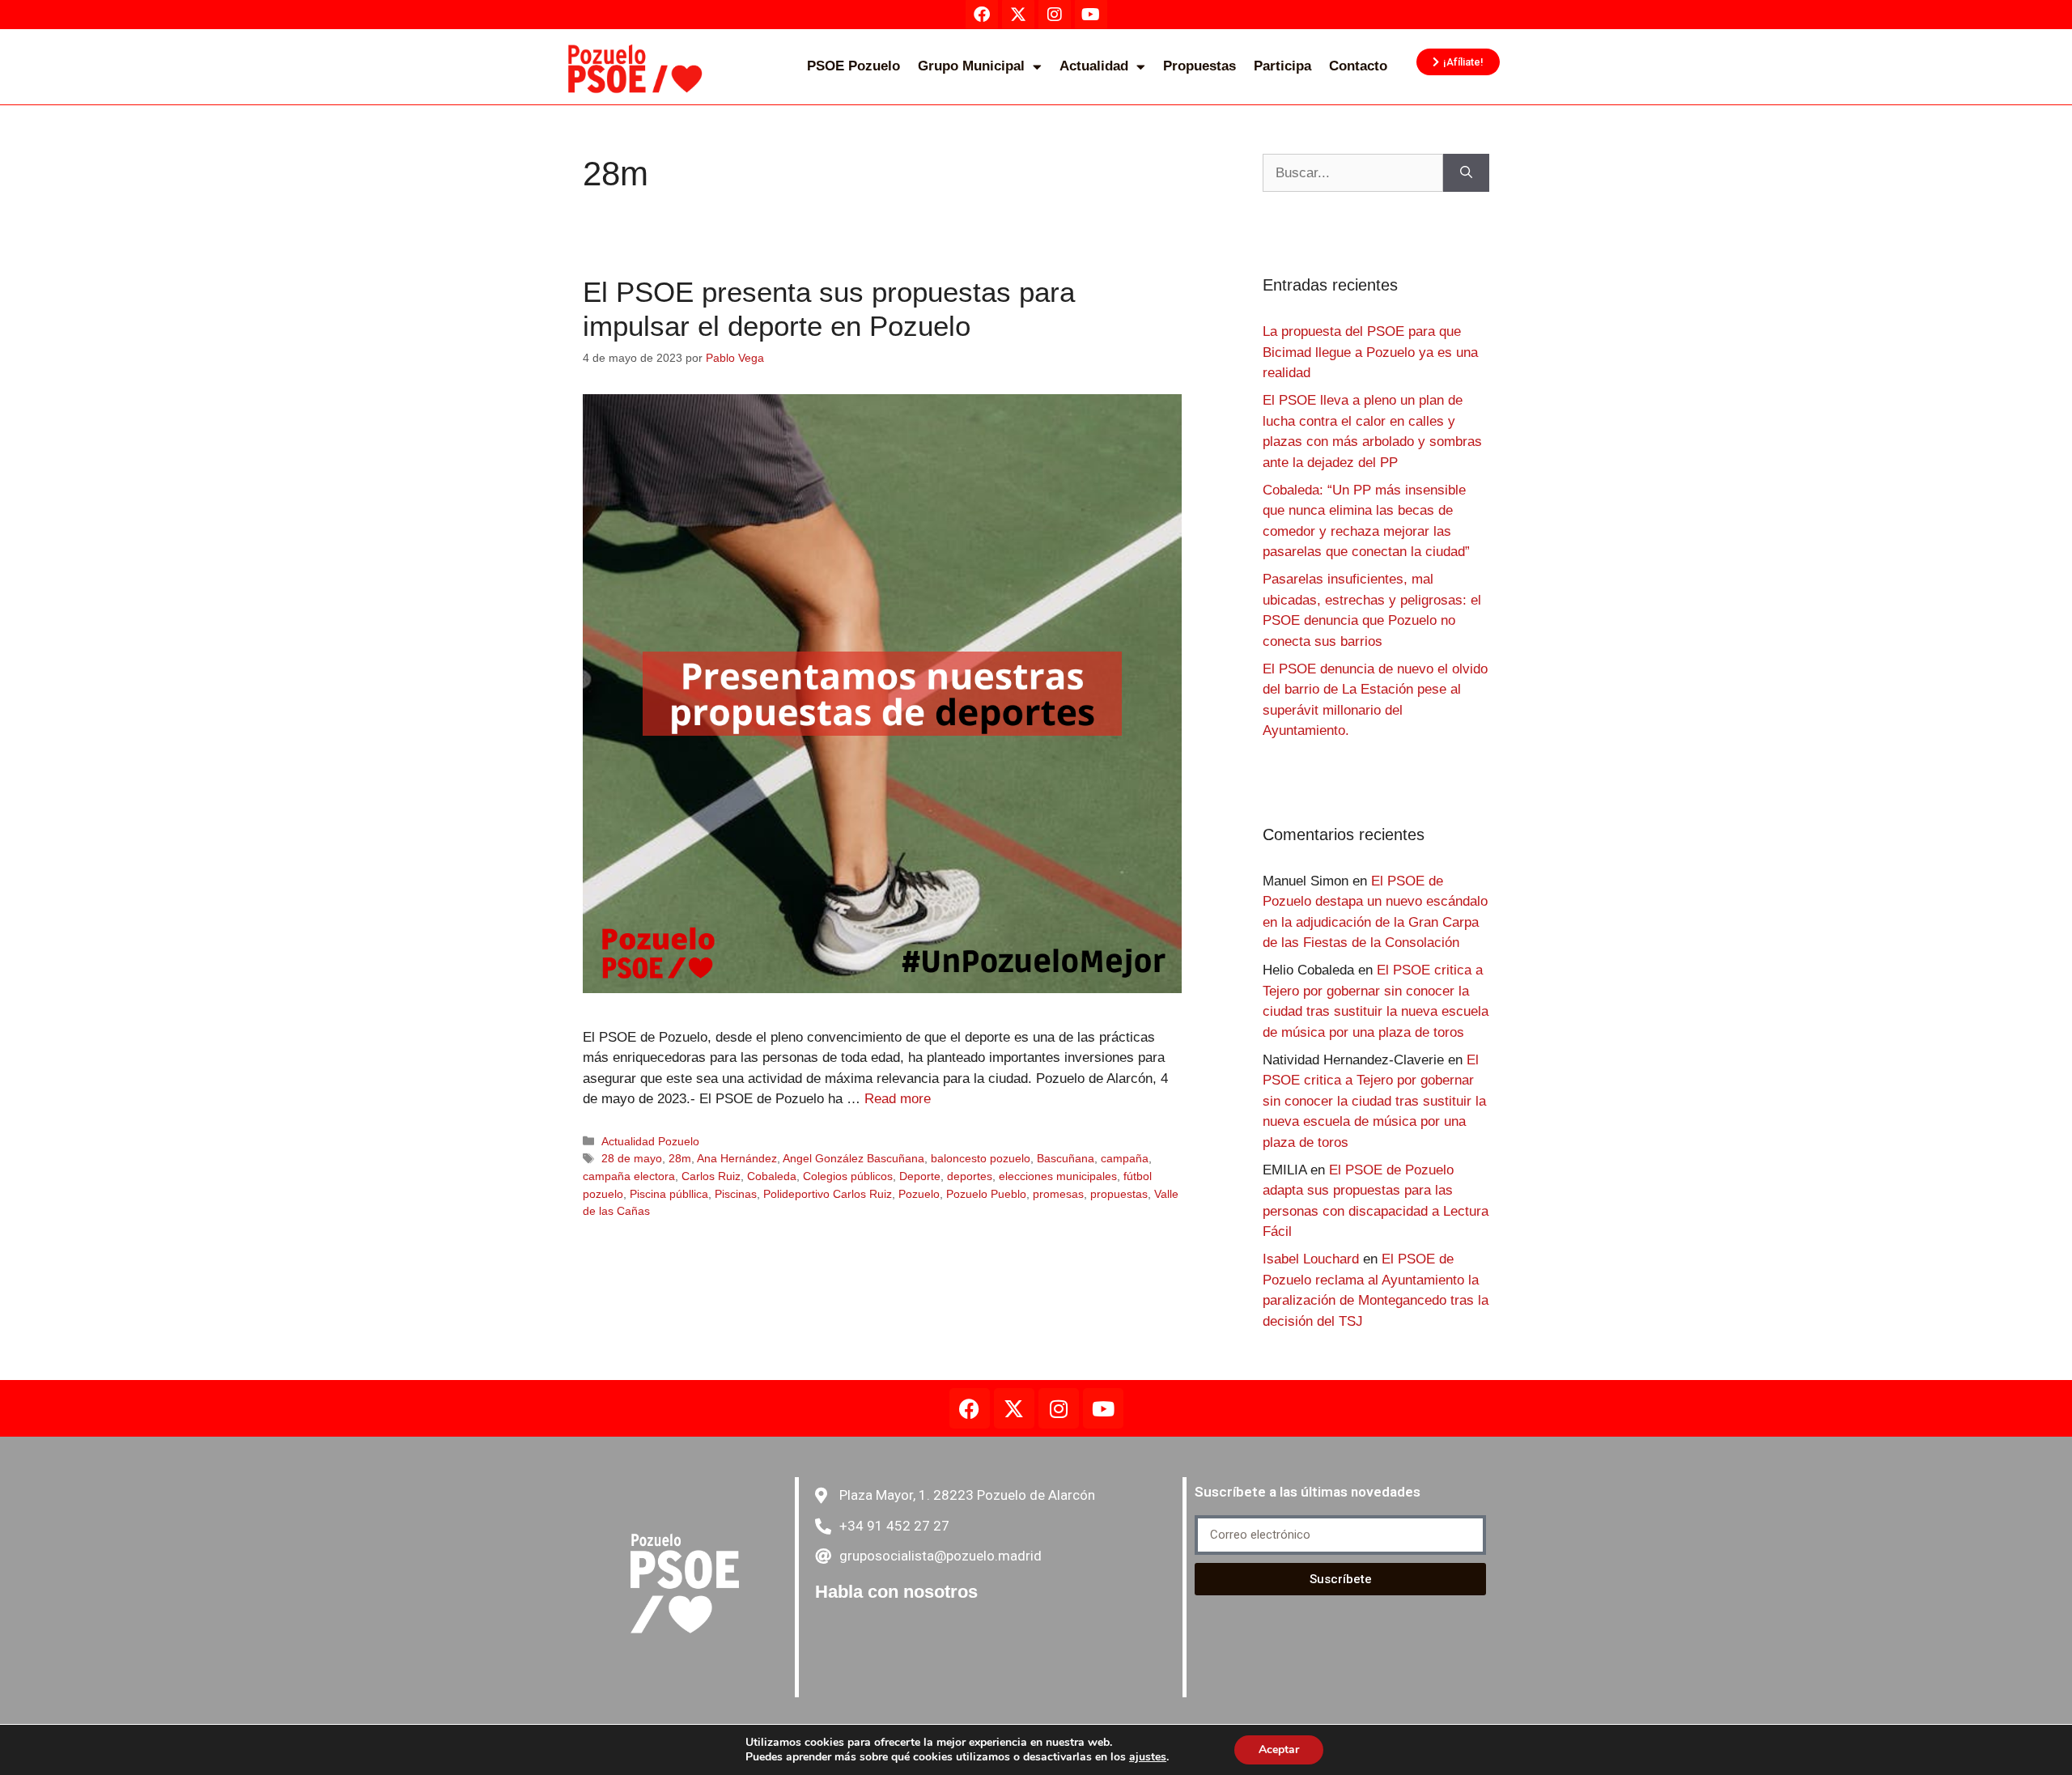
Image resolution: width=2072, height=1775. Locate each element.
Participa (1282, 66)
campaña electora (629, 1176)
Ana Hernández (737, 1158)
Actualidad (1094, 66)
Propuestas (1199, 66)
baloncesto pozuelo (981, 1158)
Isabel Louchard (1311, 1259)
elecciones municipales (1058, 1176)
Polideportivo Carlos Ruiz (828, 1194)
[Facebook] (970, 1408)
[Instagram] (1059, 1408)
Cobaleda (772, 1176)
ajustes (1148, 1757)
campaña (1125, 1158)
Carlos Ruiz (711, 1176)
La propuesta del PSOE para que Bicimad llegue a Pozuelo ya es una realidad (1370, 352)
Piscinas (736, 1194)
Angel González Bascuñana (853, 1158)
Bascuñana (1066, 1158)
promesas (1058, 1194)
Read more (898, 1099)
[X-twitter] (1014, 1408)
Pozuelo (919, 1194)
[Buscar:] (1353, 173)
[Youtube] (1103, 1408)
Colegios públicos (848, 1176)
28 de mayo (632, 1158)
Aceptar (1279, 1750)
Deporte (920, 1176)
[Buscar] (1466, 173)
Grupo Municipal (971, 66)
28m (680, 1158)
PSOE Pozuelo (853, 66)
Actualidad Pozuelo (650, 1141)
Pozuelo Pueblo (986, 1194)
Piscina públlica (669, 1194)
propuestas (1119, 1194)
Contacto (1358, 66)
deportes (970, 1176)
